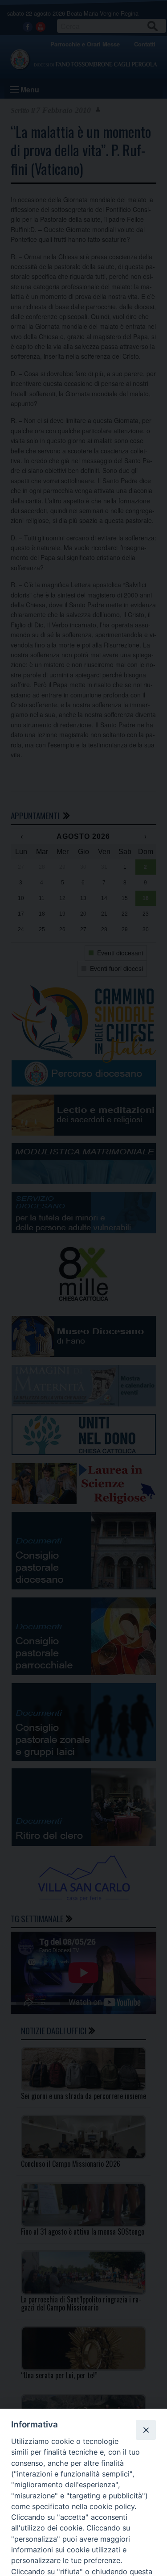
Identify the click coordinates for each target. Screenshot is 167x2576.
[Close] (146, 2430)
